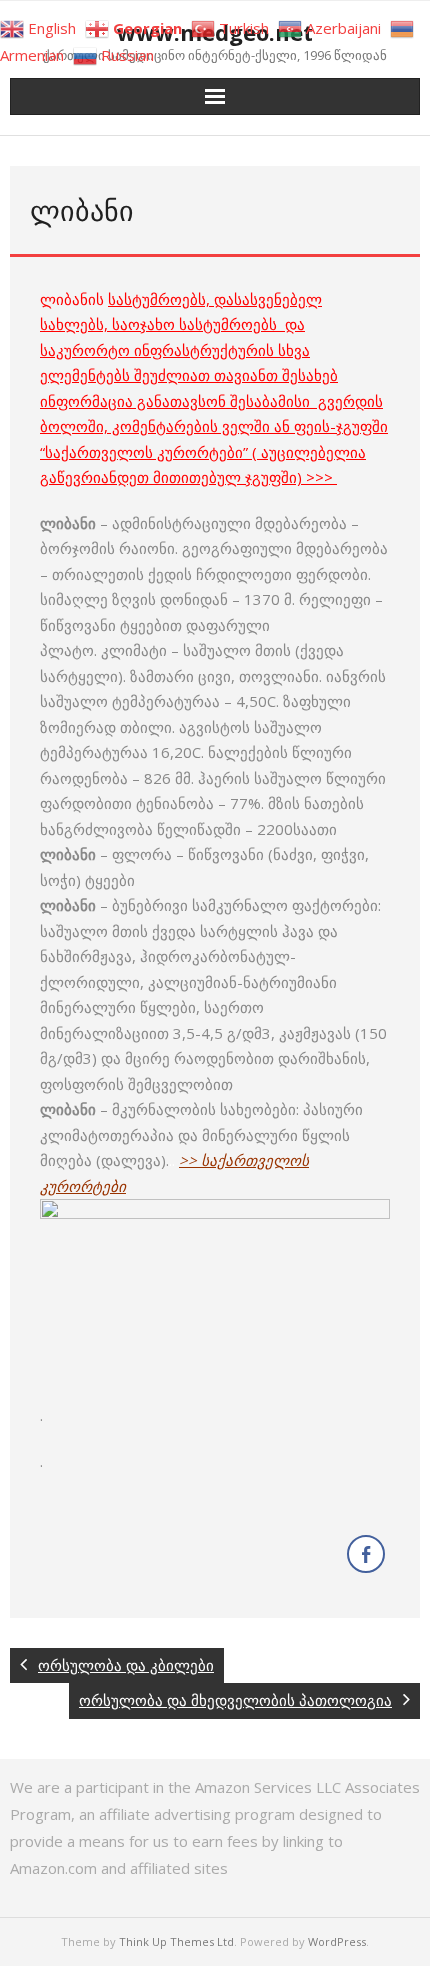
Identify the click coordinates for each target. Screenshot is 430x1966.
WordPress (337, 1941)
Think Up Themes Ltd (176, 1941)
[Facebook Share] (366, 1554)
